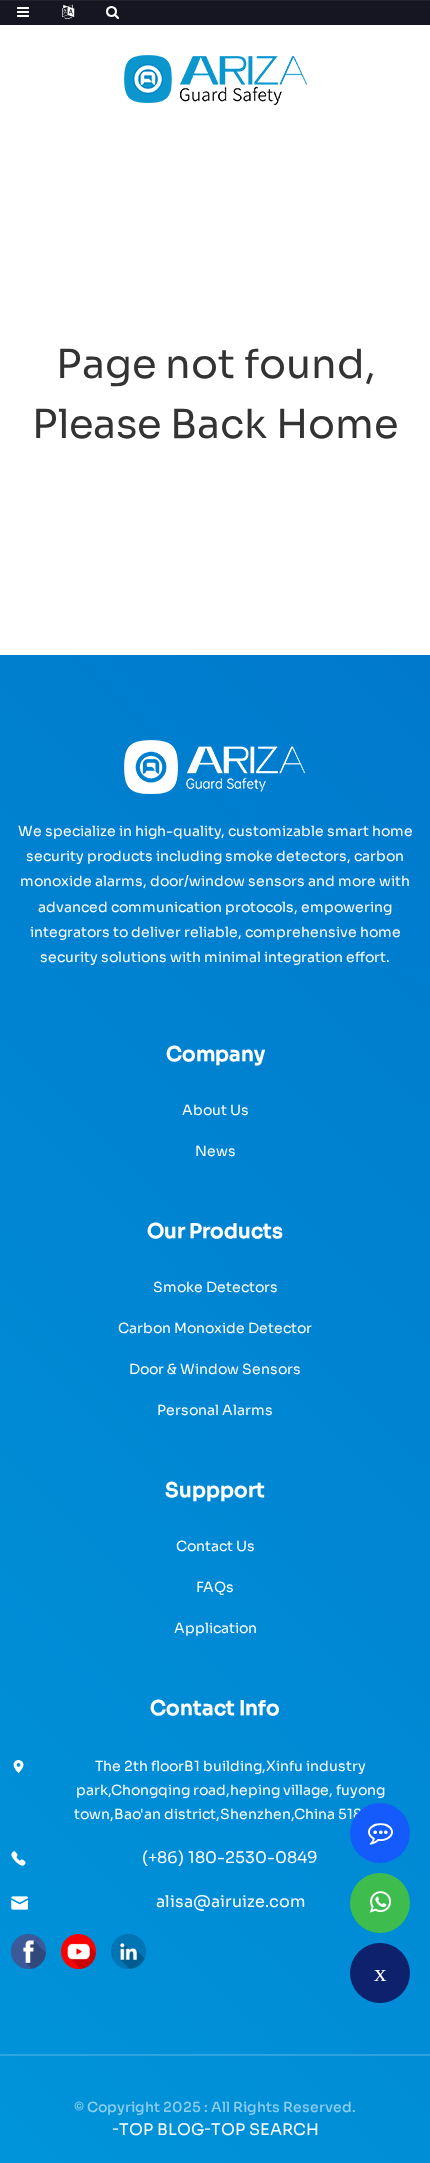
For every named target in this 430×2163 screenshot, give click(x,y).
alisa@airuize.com (230, 1901)
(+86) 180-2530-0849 (230, 1857)
